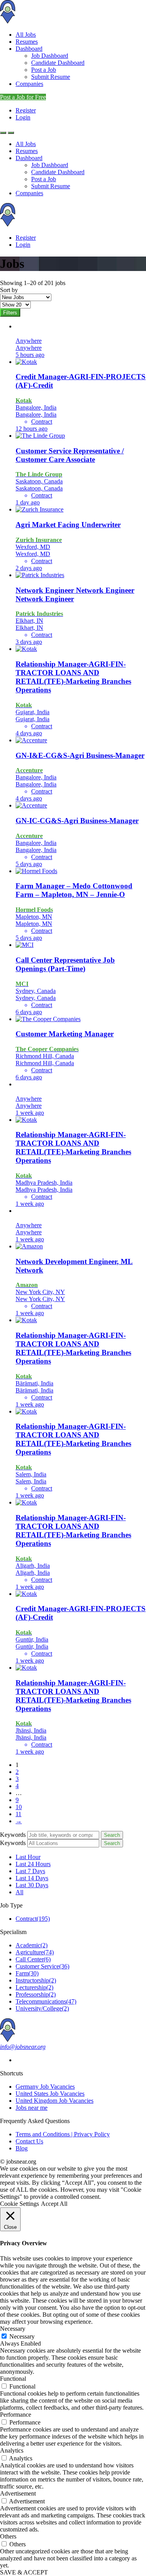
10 (19, 1807)
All (19, 1892)
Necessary (22, 2336)
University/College (42, 2008)
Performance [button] (16, 2415)
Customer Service (42, 1966)
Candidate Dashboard (58, 63)
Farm (27, 1973)
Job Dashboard (50, 56)
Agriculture (35, 1952)
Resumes (27, 42)
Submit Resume (51, 77)
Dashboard (29, 49)
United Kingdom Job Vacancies (55, 2101)
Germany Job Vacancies (45, 2087)
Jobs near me (32, 2108)
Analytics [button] (12, 2450)
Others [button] (8, 2536)
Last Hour (28, 1857)
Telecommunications (46, 2001)
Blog (22, 2148)
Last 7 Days (30, 1871)
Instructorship (36, 1980)
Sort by (9, 290)
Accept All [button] (54, 2204)
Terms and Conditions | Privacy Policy (63, 2134)
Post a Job (44, 70)
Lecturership (34, 1987)
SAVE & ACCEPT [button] (24, 2572)
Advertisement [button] (18, 2493)
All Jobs (26, 35)
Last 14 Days (32, 1878)
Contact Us (29, 2141)
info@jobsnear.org (23, 2047)
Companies (29, 84)
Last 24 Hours (33, 1864)
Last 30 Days (32, 1885)
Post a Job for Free (23, 97)
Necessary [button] (13, 2329)
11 (18, 1814)
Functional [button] (13, 2379)
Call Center (33, 1959)
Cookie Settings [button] (19, 2204)
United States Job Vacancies (50, 2094)
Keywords (13, 1835)
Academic (32, 1945)
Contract (33, 1919)
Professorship (36, 1994)
